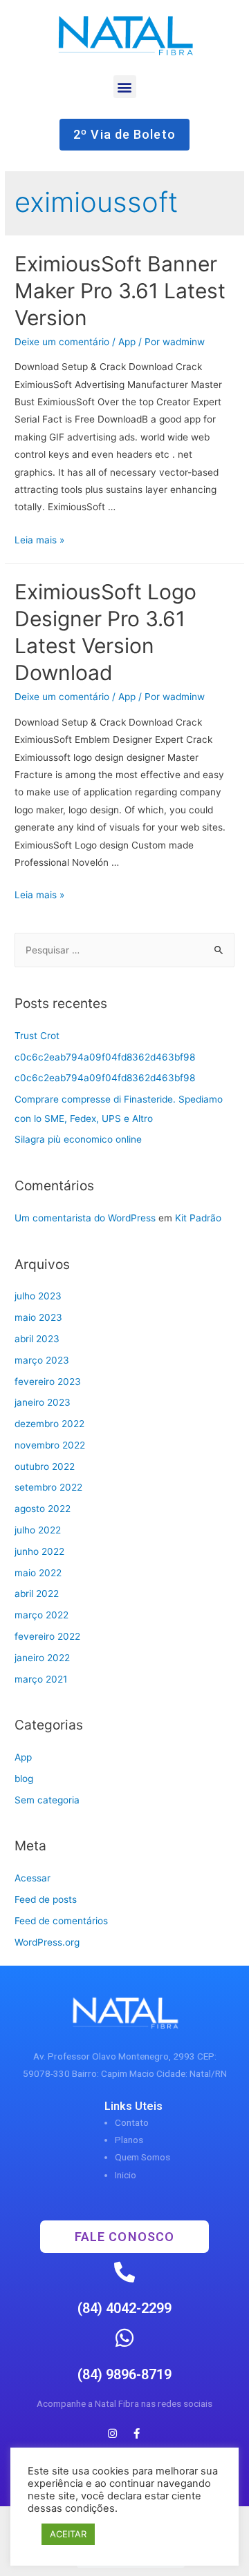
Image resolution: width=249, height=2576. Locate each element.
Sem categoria (47, 1800)
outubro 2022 (45, 1466)
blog (24, 1779)
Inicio (126, 2175)
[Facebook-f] (137, 2433)
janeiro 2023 (43, 1402)
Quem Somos (142, 2157)
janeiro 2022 (42, 1658)
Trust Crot (37, 1036)
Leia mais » (39, 540)
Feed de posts (46, 1899)
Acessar (33, 1878)
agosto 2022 (43, 1509)
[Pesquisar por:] (124, 950)
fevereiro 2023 (48, 1382)
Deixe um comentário (62, 342)
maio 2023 (38, 1317)
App (127, 342)
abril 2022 (37, 1594)
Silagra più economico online (78, 1139)
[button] (125, 87)
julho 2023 (38, 1296)
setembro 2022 (48, 1487)
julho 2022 (38, 1530)
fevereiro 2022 (47, 1636)
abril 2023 (37, 1339)
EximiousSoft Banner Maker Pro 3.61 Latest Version (120, 291)
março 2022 (41, 1615)
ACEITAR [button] (68, 2534)
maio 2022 (38, 1573)
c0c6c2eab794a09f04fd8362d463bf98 (105, 1057)
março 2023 (42, 1360)
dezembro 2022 (49, 1424)
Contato (132, 2122)
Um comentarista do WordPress (85, 1218)
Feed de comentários (61, 1921)
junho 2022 (39, 1551)
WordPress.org (47, 1942)
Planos (129, 2140)
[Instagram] (113, 2433)
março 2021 (41, 1679)
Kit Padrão (198, 1218)
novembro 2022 (50, 1445)
